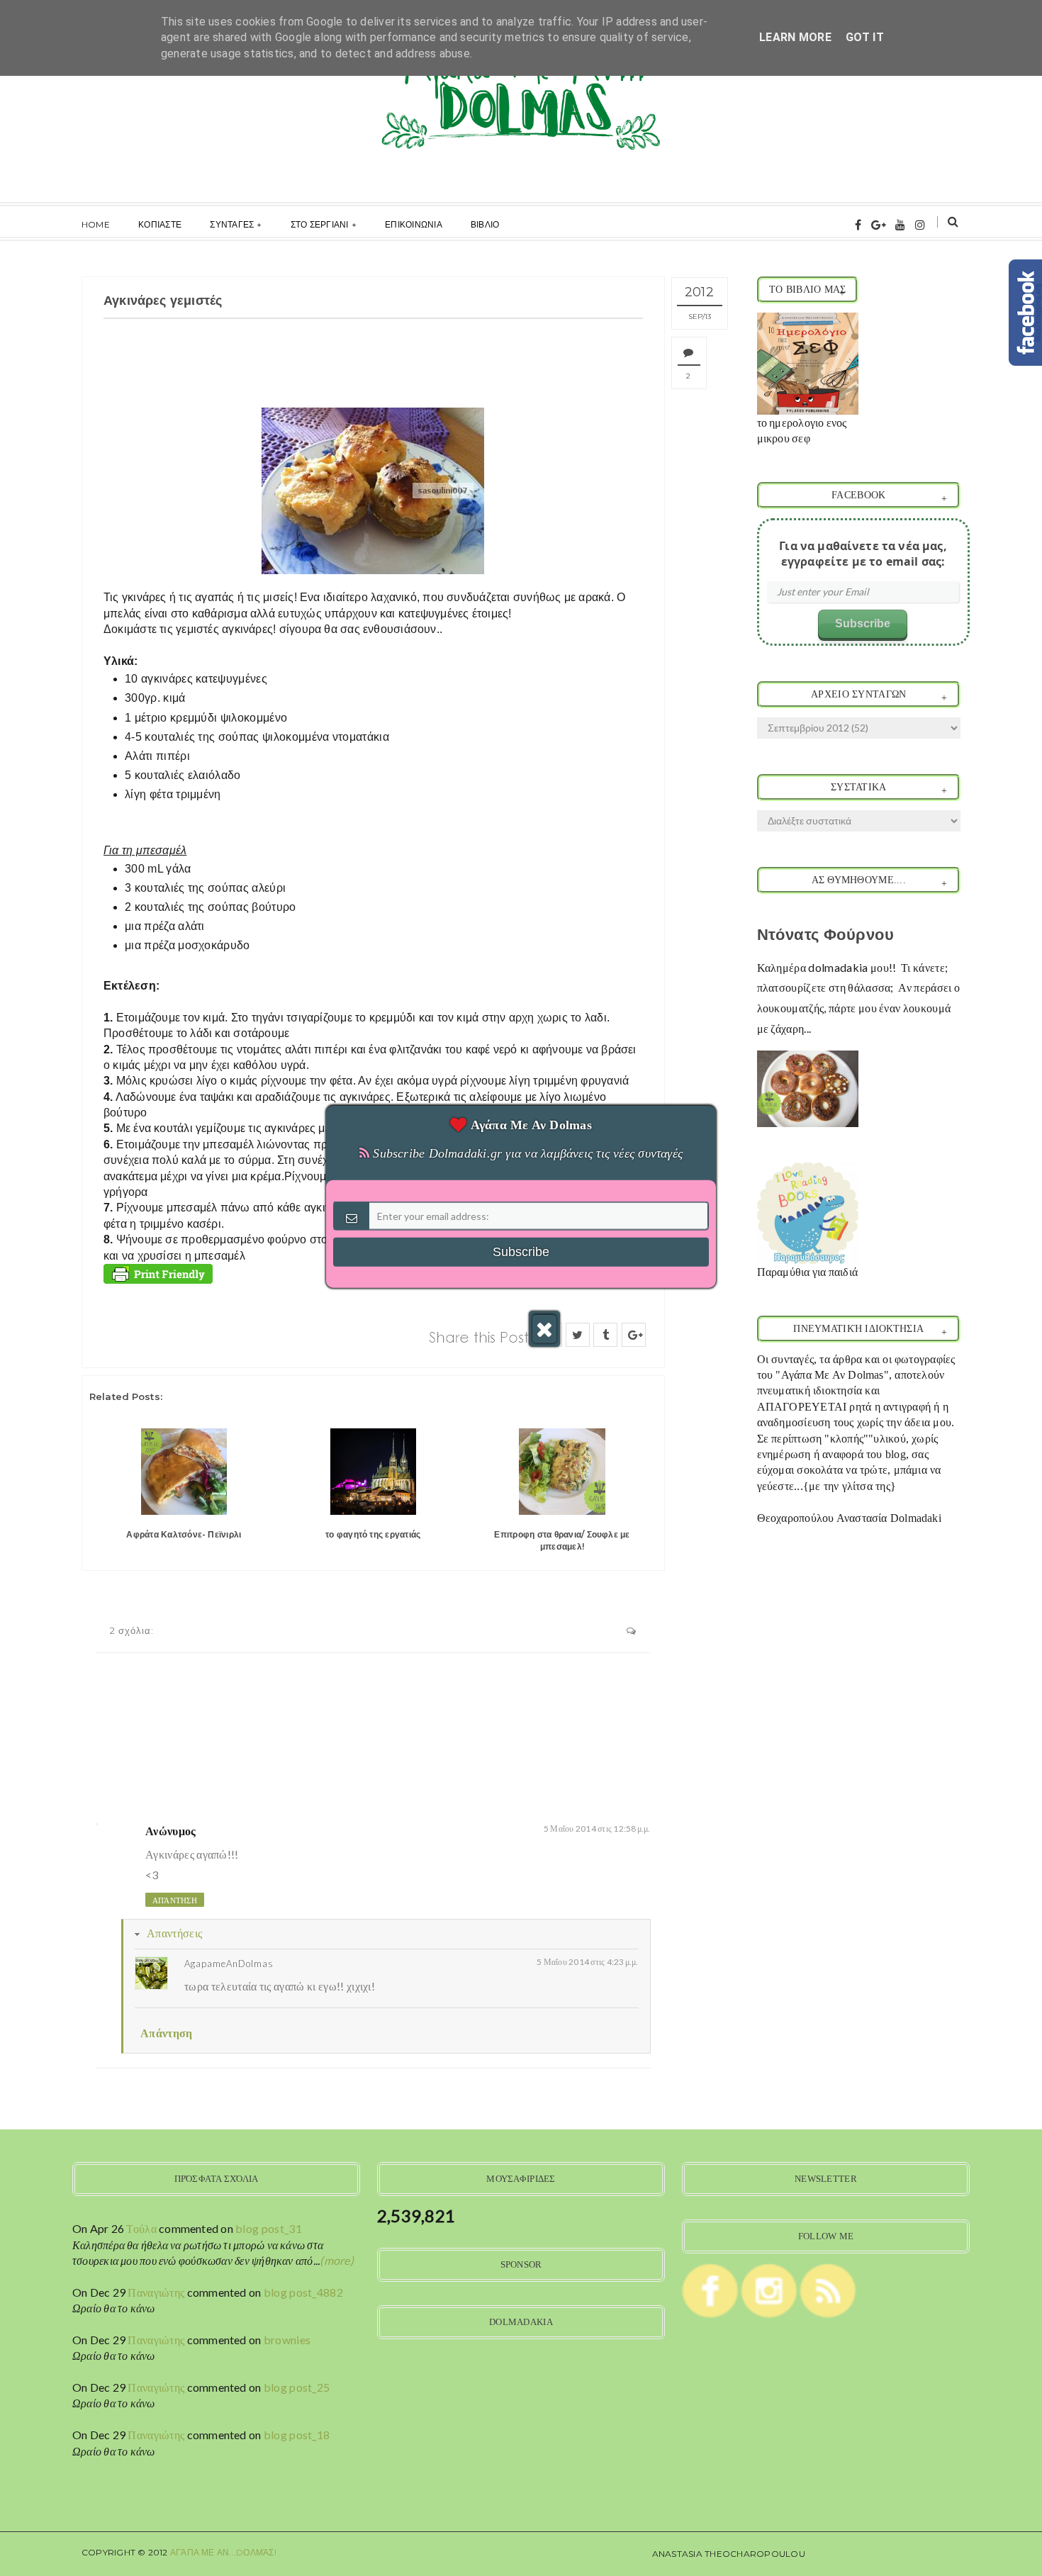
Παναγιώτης (156, 2292)
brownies (287, 2340)
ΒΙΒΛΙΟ (485, 224)
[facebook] (858, 224)
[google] (879, 224)
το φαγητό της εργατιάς (373, 1534)
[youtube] (900, 224)
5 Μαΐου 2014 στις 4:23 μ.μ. (587, 1962)
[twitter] (578, 1335)
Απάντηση (175, 1900)
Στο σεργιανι (320, 224)
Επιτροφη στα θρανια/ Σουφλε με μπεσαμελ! (562, 1540)
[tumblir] (605, 1335)
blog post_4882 (303, 2292)
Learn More (795, 37)
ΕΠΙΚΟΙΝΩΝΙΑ (414, 224)
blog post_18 (297, 2435)
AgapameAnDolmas (229, 1964)
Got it (865, 37)
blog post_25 (297, 2387)
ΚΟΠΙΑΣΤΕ (160, 224)
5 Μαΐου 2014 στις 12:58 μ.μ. (597, 1829)
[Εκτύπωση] (158, 1272)
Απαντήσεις (174, 1933)
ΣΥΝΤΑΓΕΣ (232, 224)
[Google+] (634, 1335)
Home (96, 224)
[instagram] (920, 224)
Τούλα (141, 2228)
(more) (337, 2260)
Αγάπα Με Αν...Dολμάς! (223, 2552)
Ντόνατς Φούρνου (826, 935)
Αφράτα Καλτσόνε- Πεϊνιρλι (184, 1534)
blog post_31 (269, 2228)
